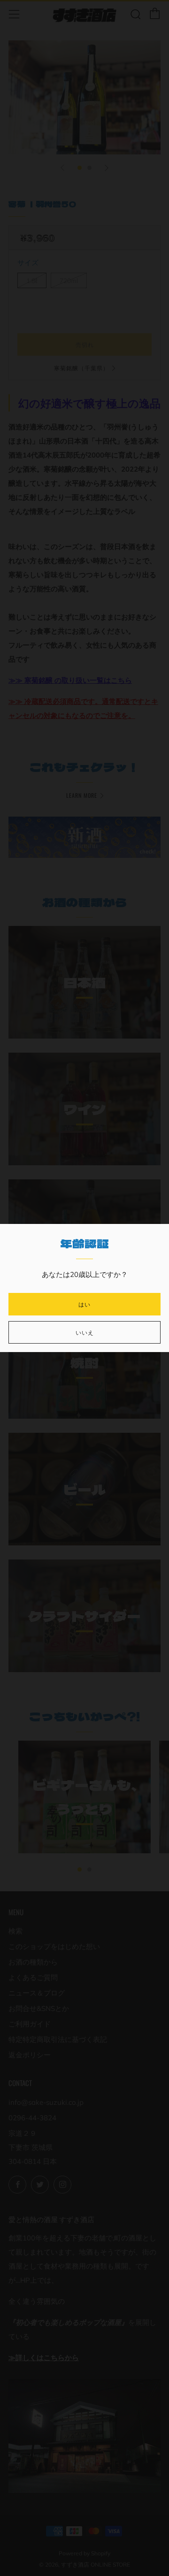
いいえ (85, 1332)
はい (84, 1304)
